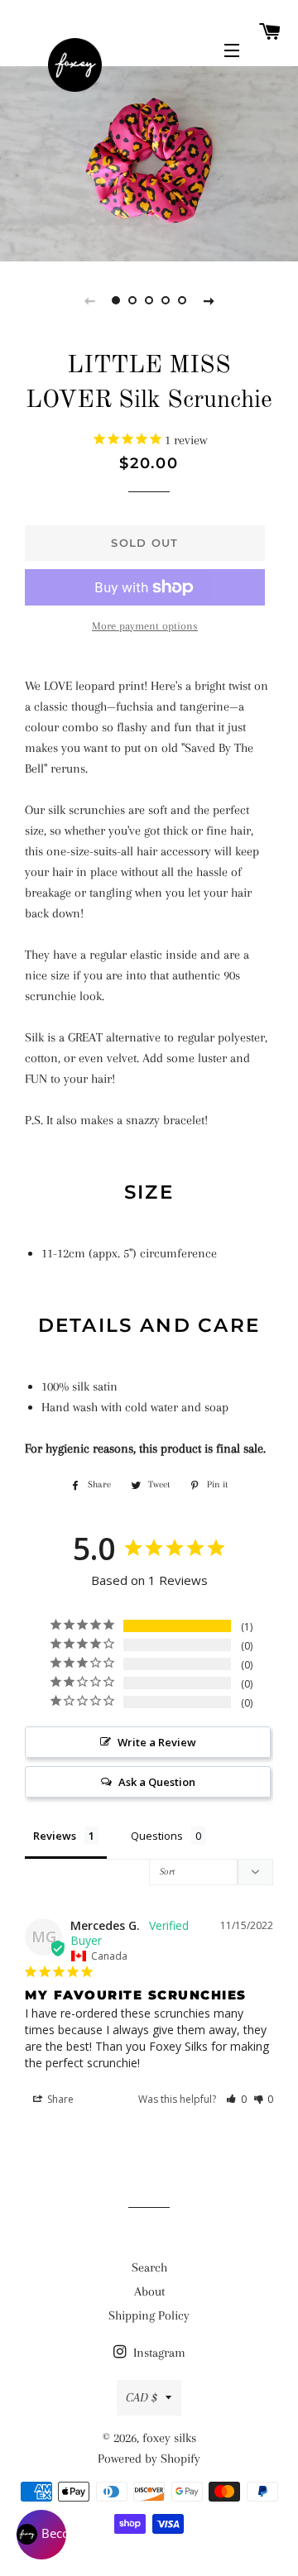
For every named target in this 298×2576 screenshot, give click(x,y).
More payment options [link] (145, 626)
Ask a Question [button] (157, 1782)
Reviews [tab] (55, 1836)
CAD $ (142, 2397)
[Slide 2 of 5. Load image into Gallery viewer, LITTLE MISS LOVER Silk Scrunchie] (132, 300)
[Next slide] (209, 300)
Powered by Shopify (149, 2459)
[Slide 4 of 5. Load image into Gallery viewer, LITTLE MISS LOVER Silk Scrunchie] (166, 300)
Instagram (158, 2353)
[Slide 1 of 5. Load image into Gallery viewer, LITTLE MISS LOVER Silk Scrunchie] (116, 300)
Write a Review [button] (157, 1742)
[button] (236, 2099)
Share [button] (59, 2099)
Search (149, 2267)
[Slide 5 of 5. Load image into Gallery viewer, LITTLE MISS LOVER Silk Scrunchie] (182, 300)
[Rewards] (41, 2535)
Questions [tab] (157, 1836)
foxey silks (169, 2438)
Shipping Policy (149, 2315)
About (149, 2291)
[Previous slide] (89, 300)
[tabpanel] (149, 162)
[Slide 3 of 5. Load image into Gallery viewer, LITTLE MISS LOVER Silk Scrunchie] (149, 300)
